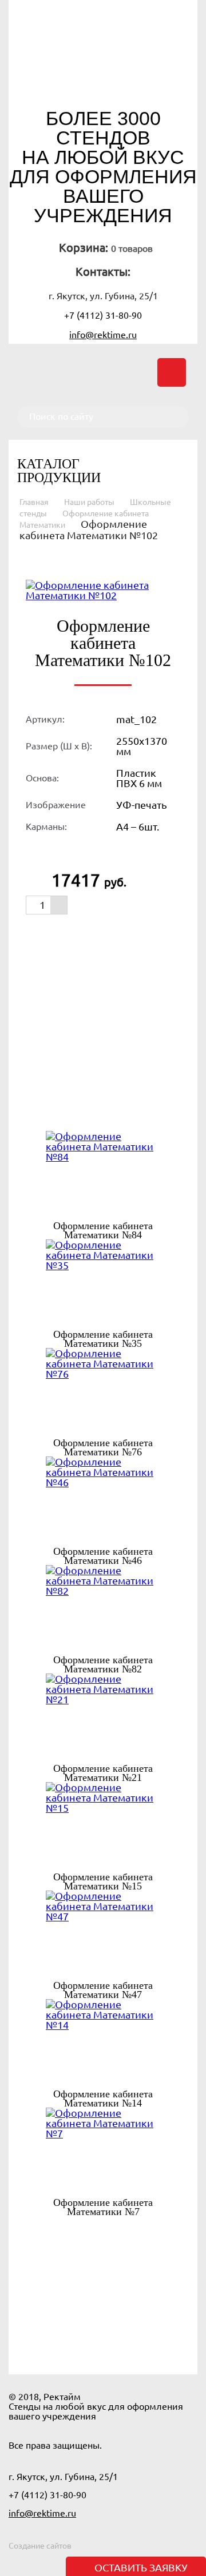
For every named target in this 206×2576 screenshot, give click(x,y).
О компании (71, 2321)
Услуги (138, 2321)
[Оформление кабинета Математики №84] (103, 1176)
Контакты (137, 2337)
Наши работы (89, 502)
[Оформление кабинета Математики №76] (103, 1393)
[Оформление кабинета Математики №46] (103, 1502)
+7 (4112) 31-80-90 (103, 315)
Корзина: (84, 248)
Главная (34, 502)
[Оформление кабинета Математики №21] (103, 1719)
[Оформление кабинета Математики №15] (103, 1827)
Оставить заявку (141, 2567)
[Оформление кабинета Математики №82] (103, 1610)
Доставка (70, 2337)
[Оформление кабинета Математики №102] (103, 589)
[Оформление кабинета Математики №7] (103, 2153)
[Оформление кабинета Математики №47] (103, 1936)
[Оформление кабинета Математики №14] (103, 2044)
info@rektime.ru (103, 335)
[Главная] (103, 63)
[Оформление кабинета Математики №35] (103, 1285)
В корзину (89, 934)
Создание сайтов (40, 2546)
